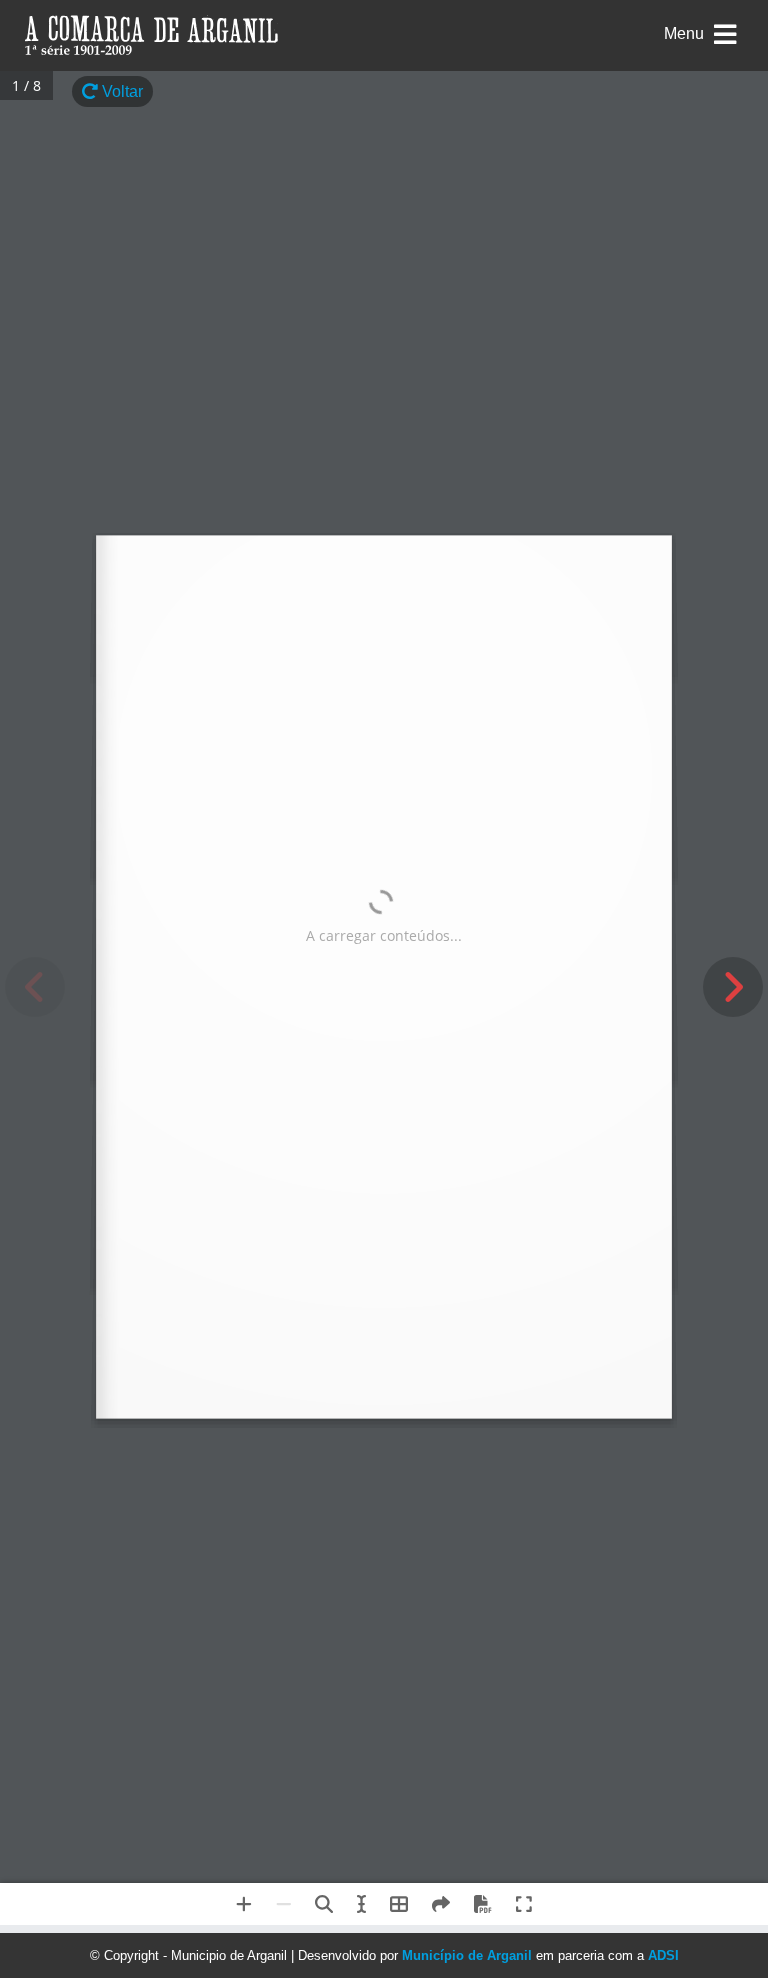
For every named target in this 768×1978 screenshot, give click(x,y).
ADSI (663, 1955)
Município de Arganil (467, 1955)
